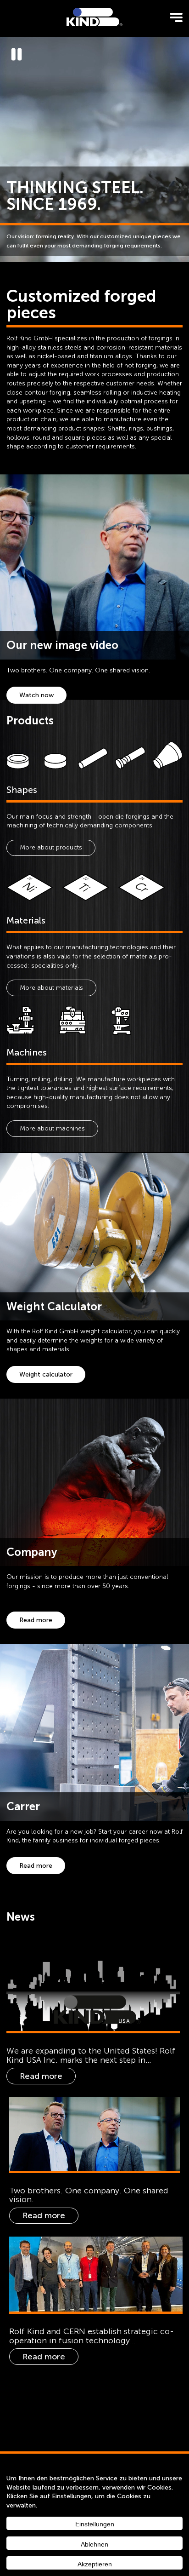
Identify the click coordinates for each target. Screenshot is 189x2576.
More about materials (51, 988)
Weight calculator (46, 1374)
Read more (36, 1620)
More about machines (52, 1128)
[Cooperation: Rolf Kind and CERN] (96, 2274)
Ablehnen (94, 2544)
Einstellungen (95, 2524)
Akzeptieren (95, 2564)
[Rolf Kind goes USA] (93, 1984)
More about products (51, 847)
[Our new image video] (95, 2134)
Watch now (36, 695)
